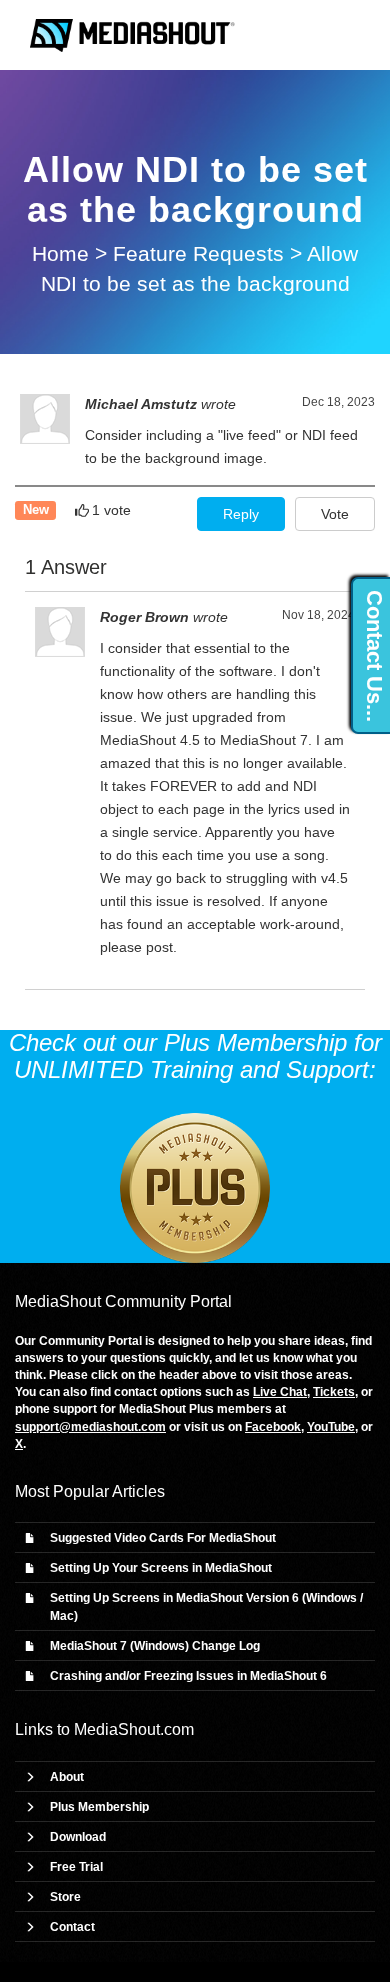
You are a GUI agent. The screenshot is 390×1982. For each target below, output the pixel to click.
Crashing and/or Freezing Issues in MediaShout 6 (188, 1676)
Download (78, 1837)
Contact (72, 1927)
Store (65, 1897)
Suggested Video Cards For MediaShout (163, 1538)
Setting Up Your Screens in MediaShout (161, 1568)
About (67, 1777)
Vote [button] (335, 514)
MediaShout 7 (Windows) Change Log (155, 1646)
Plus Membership (99, 1807)
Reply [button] (241, 514)
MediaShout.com (134, 1729)
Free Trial (76, 1867)
